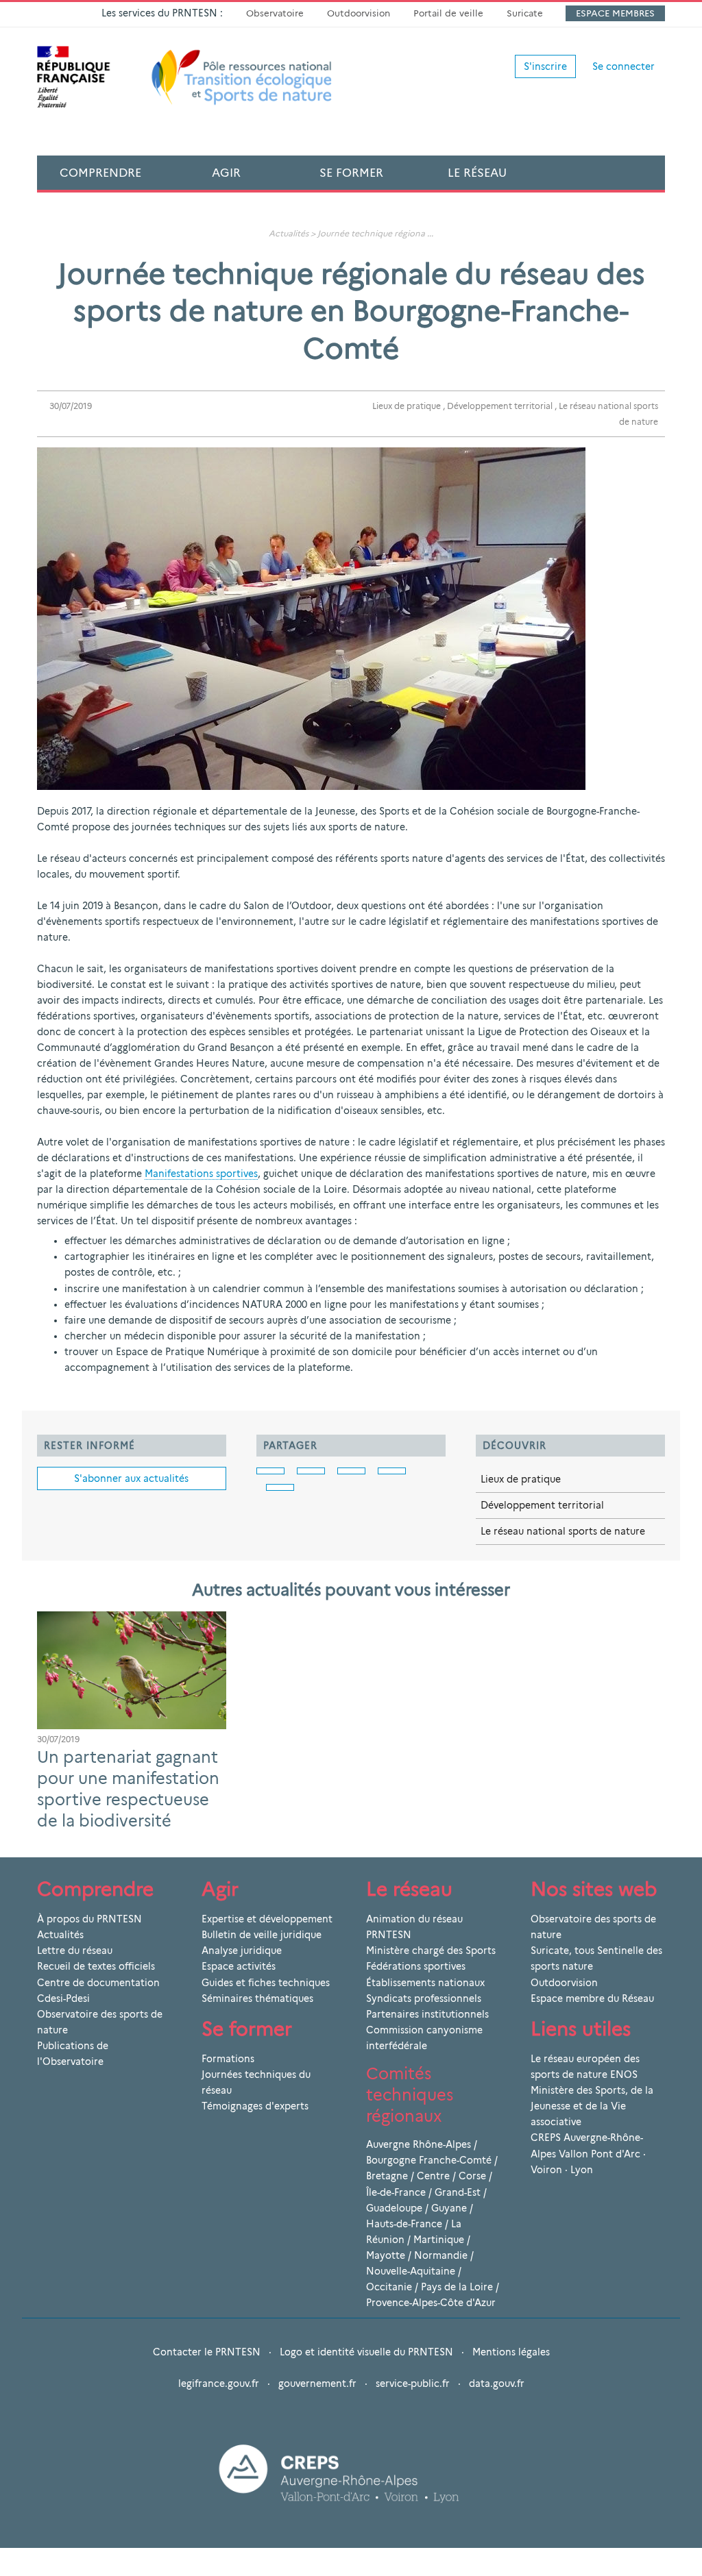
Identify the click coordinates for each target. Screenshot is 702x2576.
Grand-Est (458, 2192)
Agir (226, 173)
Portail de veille (448, 13)
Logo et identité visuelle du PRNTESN (366, 2352)
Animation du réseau (414, 1919)
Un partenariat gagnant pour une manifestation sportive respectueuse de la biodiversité (128, 1788)
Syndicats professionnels (424, 1998)
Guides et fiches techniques (266, 1983)
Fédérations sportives (416, 1966)
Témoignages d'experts (255, 2106)
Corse (472, 2176)
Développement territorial (500, 406)
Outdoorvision (359, 13)
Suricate (525, 13)
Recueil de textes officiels (96, 1966)
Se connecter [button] (624, 66)
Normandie (441, 2255)
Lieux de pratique (407, 406)
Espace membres (615, 13)
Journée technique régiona (371, 233)
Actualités (289, 233)
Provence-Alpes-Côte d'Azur (431, 2303)
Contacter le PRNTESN (207, 2352)
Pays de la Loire (457, 2287)
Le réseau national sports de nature (563, 1531)
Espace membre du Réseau (592, 1998)
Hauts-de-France (404, 2224)
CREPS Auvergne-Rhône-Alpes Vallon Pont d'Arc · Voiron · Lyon (588, 2153)
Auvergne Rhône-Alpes (419, 2144)
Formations (228, 2059)
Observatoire (275, 13)
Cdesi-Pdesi (63, 1998)
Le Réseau (477, 173)
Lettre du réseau (75, 1950)
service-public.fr (413, 2383)
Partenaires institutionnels (427, 2014)
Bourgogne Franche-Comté (429, 2160)
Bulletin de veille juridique (262, 1935)
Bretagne (387, 2176)
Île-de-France (396, 2192)
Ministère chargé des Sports (431, 1950)
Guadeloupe (394, 2208)
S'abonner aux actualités (131, 1478)
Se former (351, 173)
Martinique (439, 2240)
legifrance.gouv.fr (219, 2383)
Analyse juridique (242, 1950)
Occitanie (389, 2287)
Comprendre (100, 173)
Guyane (449, 2208)
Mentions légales (511, 2352)
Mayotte (386, 2255)
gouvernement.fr (317, 2383)
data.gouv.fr (497, 2383)
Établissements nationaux (425, 1983)
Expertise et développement (267, 1919)
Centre (433, 2176)
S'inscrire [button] (545, 66)
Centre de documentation (98, 1983)
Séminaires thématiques (257, 1998)
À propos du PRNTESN (89, 1919)
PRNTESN (389, 1935)
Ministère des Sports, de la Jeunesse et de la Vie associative (592, 2106)
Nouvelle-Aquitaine (411, 2271)
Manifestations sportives (201, 1174)
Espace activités (239, 1966)
